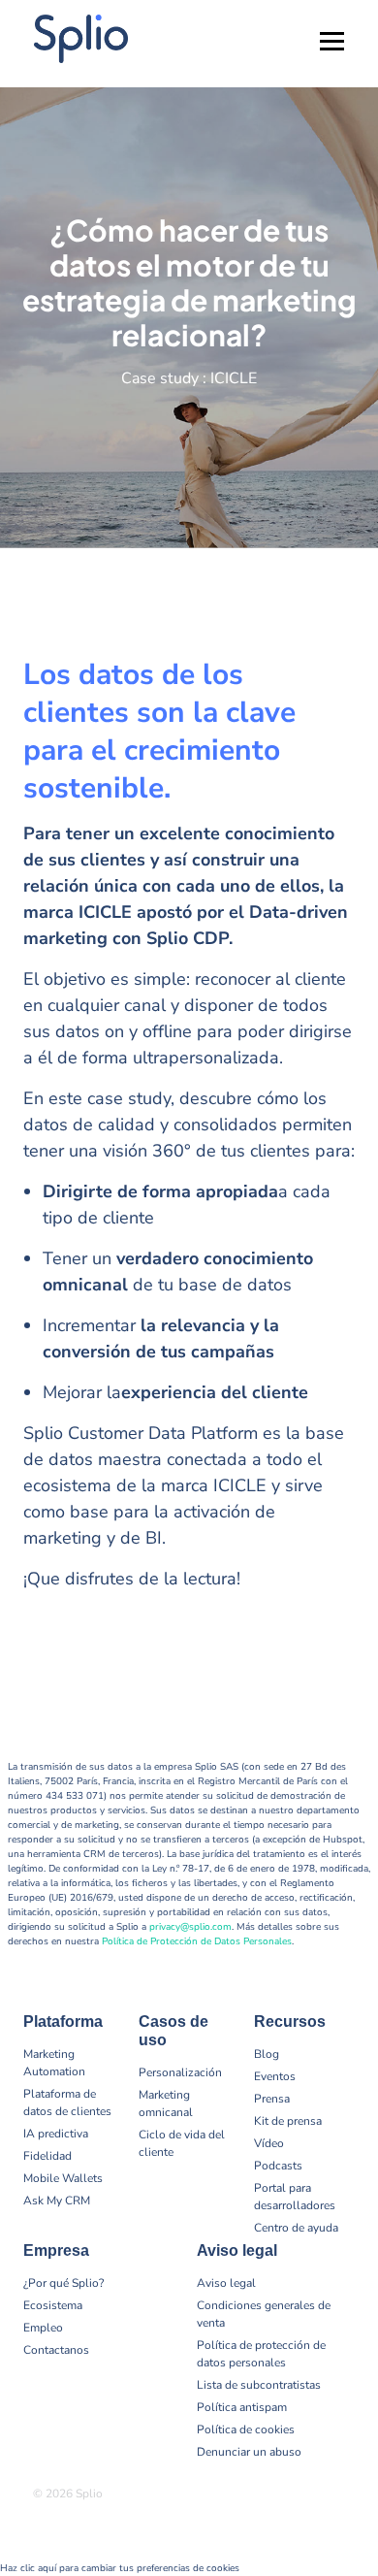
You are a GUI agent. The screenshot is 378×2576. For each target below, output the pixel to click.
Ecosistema (53, 2305)
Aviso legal (226, 2283)
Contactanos (56, 2350)
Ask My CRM (57, 2201)
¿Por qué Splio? (63, 2283)
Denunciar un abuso (249, 2452)
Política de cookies (246, 2429)
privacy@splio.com (190, 1927)
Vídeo (269, 2143)
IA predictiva (56, 2134)
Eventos (275, 2076)
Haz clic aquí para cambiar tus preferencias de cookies (120, 2568)
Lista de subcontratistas (259, 2385)
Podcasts (278, 2166)
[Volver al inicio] (349, 2498)
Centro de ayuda (296, 2228)
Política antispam (242, 2407)
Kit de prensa (288, 2121)
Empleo (43, 2328)
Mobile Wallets (63, 2178)
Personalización (180, 2072)
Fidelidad (47, 2156)
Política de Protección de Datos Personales (197, 1941)
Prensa (272, 2099)
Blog (267, 2054)
